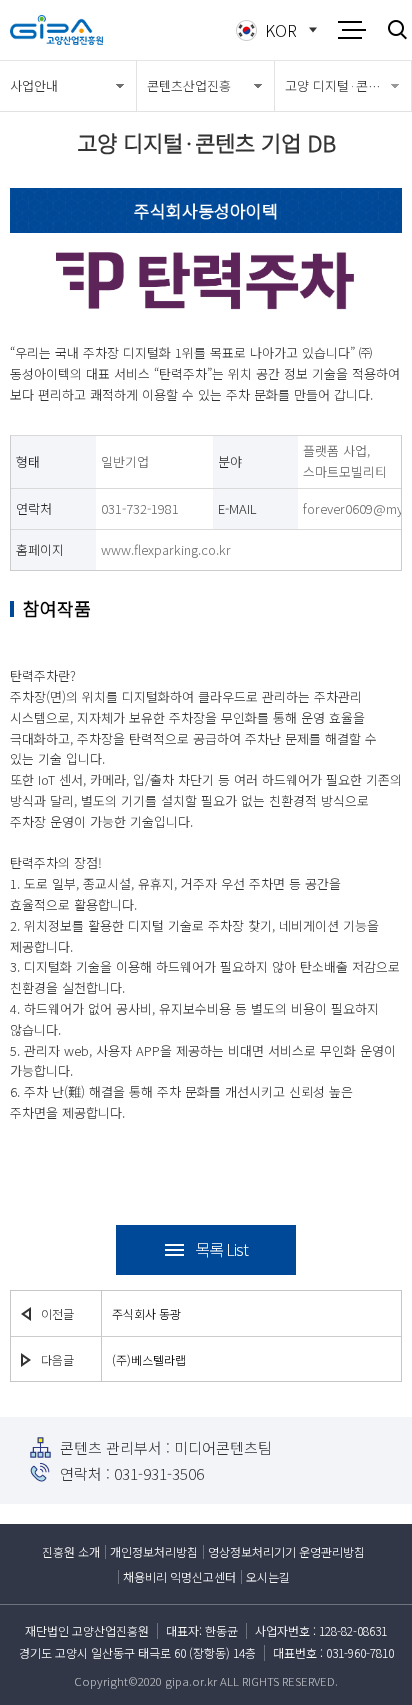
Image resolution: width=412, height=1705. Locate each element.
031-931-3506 (159, 1473)
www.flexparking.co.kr (166, 549)
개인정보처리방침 (154, 1551)
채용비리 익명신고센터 (179, 1576)
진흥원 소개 (71, 1551)
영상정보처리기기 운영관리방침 (286, 1551)
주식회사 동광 (146, 1313)
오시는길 (268, 1576)
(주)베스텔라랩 (149, 1359)
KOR (281, 30)
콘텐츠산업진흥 (189, 85)
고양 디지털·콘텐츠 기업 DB (348, 85)
